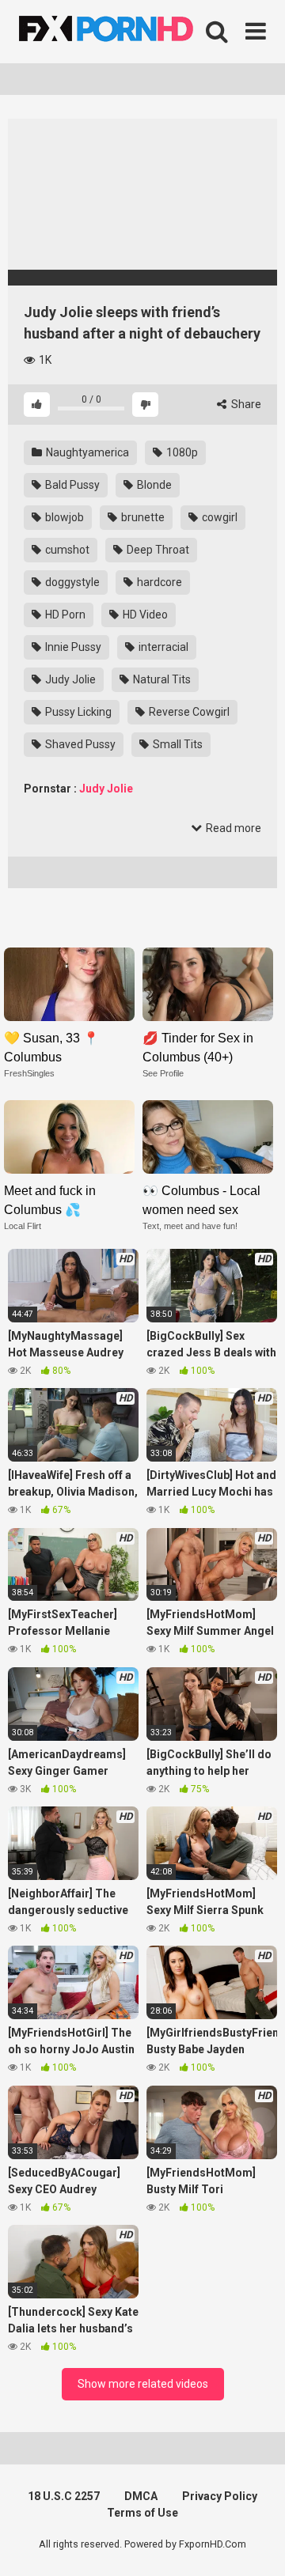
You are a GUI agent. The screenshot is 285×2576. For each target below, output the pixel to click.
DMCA (141, 2496)
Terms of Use (142, 2513)
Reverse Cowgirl (188, 712)
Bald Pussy (71, 485)
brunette (142, 517)
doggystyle (71, 582)
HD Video (144, 615)
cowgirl (218, 517)
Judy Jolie (69, 679)
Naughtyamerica (86, 452)
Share (245, 404)
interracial (162, 647)
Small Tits (177, 744)
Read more (232, 828)
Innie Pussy (72, 647)
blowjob (63, 517)
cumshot (66, 550)
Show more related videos (143, 2384)
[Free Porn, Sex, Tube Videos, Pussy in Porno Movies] (127, 32)
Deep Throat (157, 550)
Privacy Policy (220, 2496)
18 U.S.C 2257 (64, 2496)
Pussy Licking (77, 712)
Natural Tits (161, 679)
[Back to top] (256, 2544)
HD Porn (64, 615)
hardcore (158, 582)
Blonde (153, 485)
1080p (181, 452)
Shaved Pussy (79, 744)
